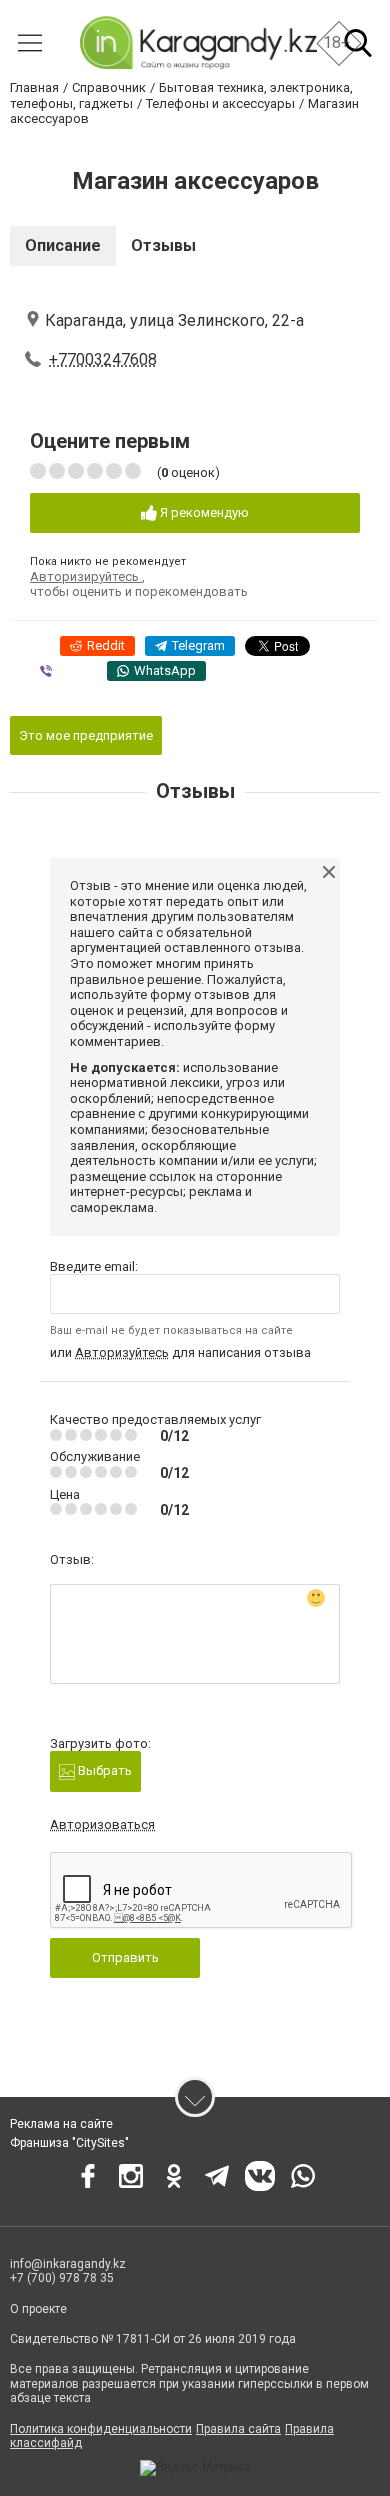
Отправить (125, 1957)
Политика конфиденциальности (101, 2429)
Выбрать (103, 1770)
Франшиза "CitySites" (69, 2143)
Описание (63, 245)
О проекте (38, 2309)
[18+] (197, 42)
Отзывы (163, 245)
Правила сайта (238, 2429)
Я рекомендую (203, 512)
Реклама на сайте (61, 2124)
